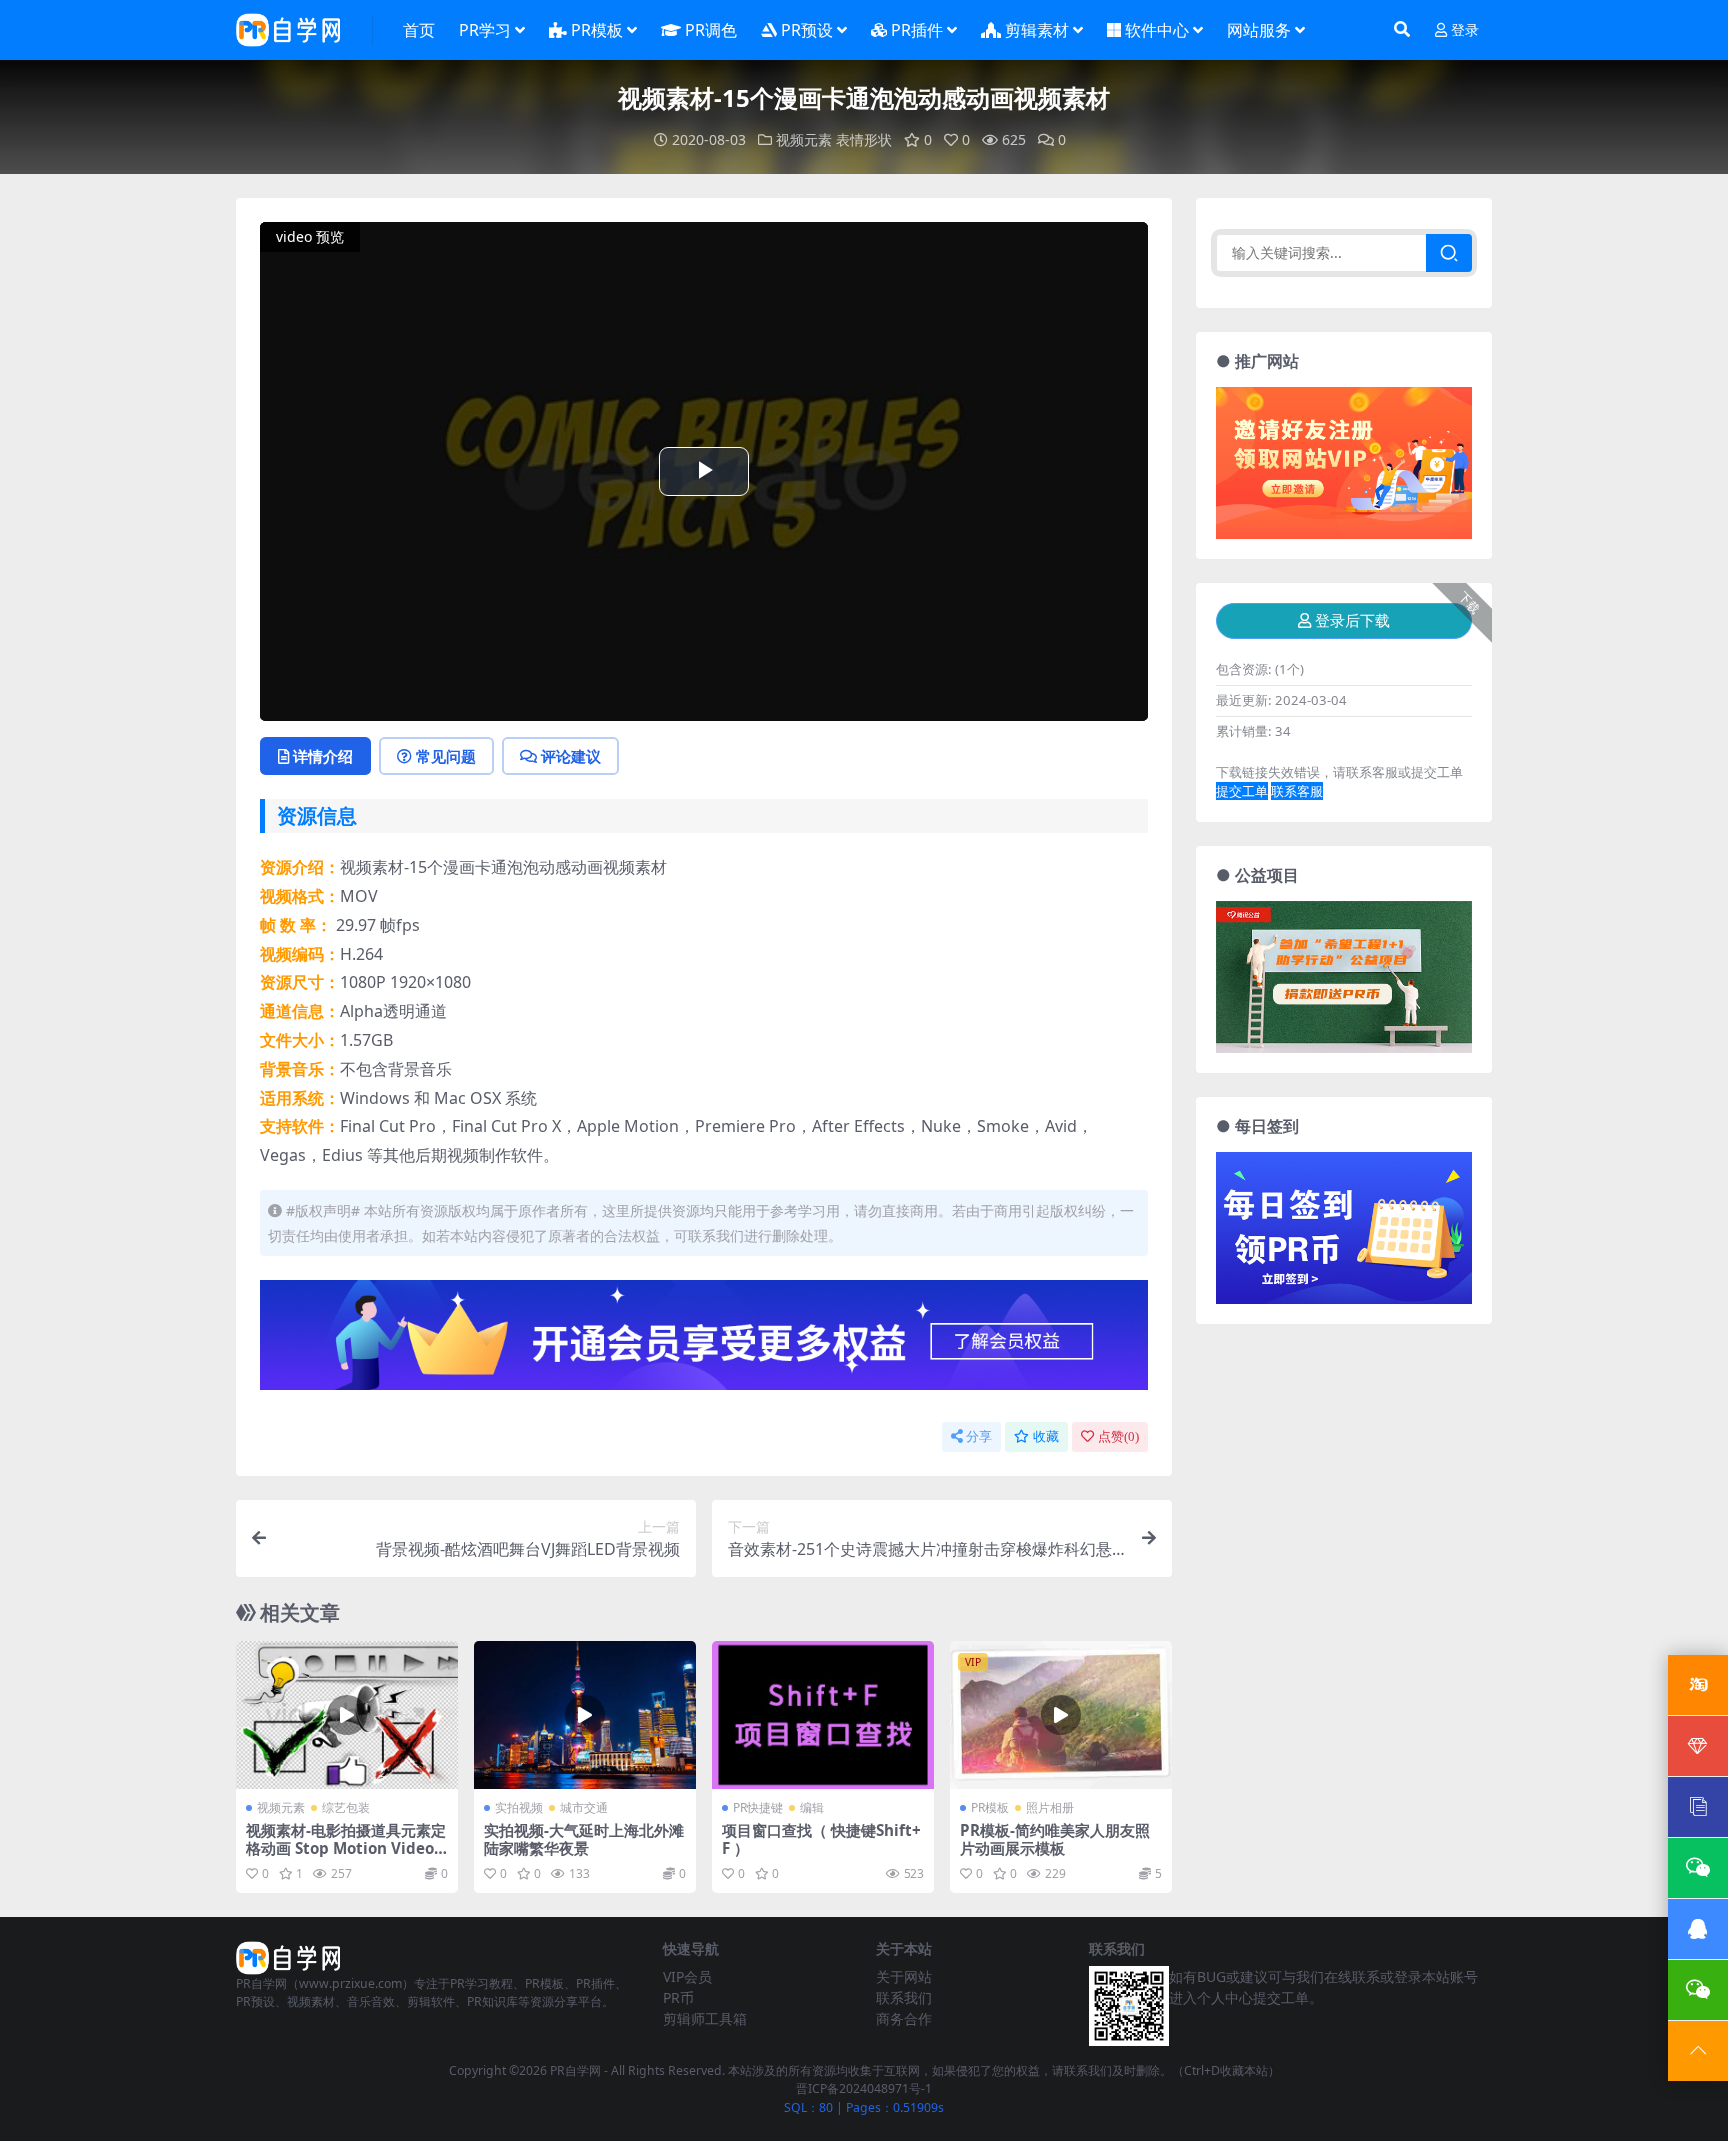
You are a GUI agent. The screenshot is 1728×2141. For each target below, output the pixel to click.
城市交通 (584, 1807)
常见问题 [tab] (446, 756)
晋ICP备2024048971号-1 (864, 2088)
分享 (979, 1436)
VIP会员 (687, 1976)
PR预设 (807, 30)
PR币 (678, 1997)
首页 (419, 30)
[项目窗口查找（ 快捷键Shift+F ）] (823, 1715)
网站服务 (1259, 30)
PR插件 (917, 30)
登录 (1465, 30)
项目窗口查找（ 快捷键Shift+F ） (821, 1839)
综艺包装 (346, 1807)
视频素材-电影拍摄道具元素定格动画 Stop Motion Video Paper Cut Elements (347, 1848)
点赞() (1118, 1436)
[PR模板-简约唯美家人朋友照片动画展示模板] (1061, 1715)
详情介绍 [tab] (323, 756)
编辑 (812, 1807)
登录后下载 (1352, 621)
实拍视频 (519, 1807)
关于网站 (904, 1976)
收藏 (1046, 1436)
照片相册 (1050, 1807)
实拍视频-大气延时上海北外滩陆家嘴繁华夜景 (584, 1839)
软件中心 (1157, 30)
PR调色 (711, 30)
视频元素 (804, 139)
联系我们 (904, 1997)
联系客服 (1297, 791)
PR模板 (597, 30)
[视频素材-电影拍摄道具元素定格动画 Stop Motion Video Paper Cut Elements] (347, 1715)
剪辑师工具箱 (705, 2018)
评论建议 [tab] (571, 756)
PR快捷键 (758, 1807)
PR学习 (485, 30)
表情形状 (864, 139)
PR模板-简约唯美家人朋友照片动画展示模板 (1055, 1839)
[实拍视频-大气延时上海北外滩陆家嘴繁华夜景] (585, 1715)
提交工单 (1242, 791)
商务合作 (904, 2018)
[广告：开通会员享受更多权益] (704, 1341)
